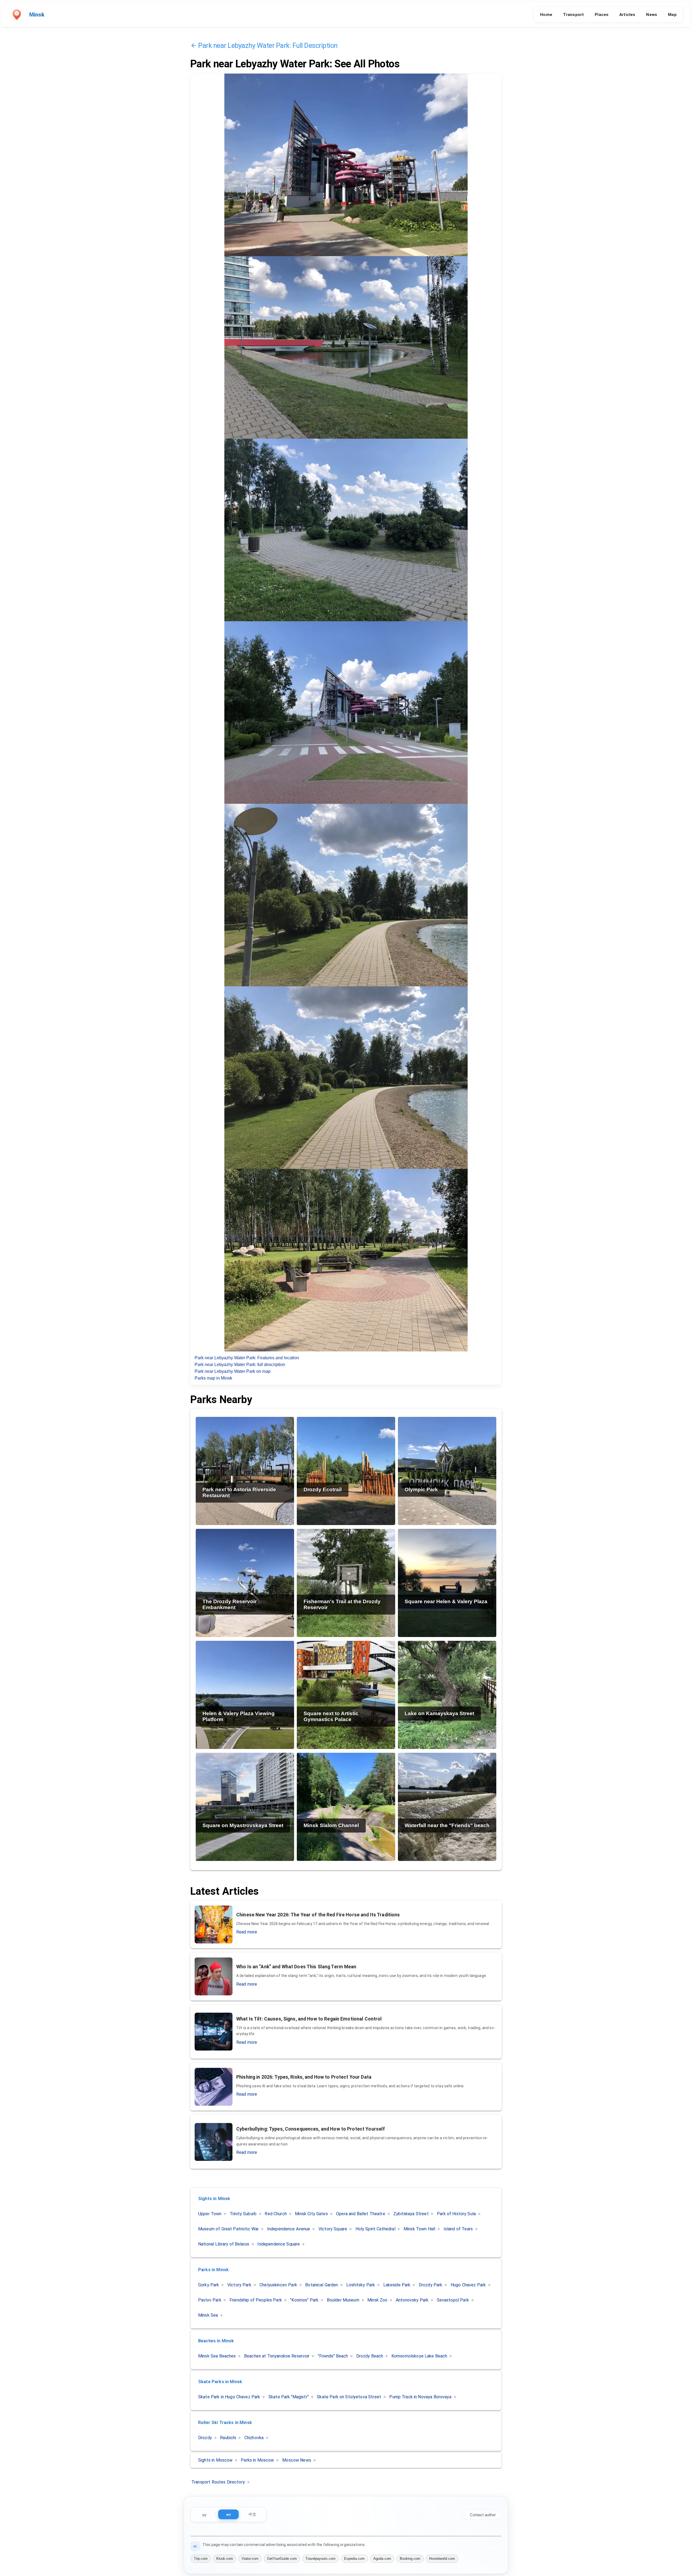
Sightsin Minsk (214, 2199)
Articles (627, 15)
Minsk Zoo (377, 2300)
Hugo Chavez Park (468, 2285)
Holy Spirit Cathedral (375, 2229)
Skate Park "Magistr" (289, 2397)
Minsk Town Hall (419, 2229)
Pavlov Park (210, 2300)
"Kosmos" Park (304, 2300)
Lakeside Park (397, 2285)
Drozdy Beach (370, 2356)
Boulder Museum (343, 2300)
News (652, 15)
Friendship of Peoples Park (256, 2300)
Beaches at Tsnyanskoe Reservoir (277, 2356)
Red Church (276, 2214)
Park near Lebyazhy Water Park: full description (240, 1365)
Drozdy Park (431, 2285)
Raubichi (228, 2438)
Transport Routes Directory (218, 2482)
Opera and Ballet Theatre (361, 2214)
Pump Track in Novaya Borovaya (420, 2397)
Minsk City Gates (311, 2214)
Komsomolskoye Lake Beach (419, 2356)
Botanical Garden (322, 2285)
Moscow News (297, 2460)
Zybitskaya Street (411, 2214)
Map (672, 15)
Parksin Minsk (213, 2270)
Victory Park (239, 2285)
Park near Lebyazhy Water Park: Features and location (247, 1358)
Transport (573, 15)
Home (546, 15)
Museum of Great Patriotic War (228, 2229)
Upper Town (210, 2214)
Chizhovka (254, 2438)
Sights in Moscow (215, 2460)
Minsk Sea (208, 2315)
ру (204, 2515)
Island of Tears (458, 2229)
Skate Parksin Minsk (220, 2382)
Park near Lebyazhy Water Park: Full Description (268, 45)
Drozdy (205, 2438)
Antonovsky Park (412, 2300)
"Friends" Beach (333, 2356)
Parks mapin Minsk (213, 1378)
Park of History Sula (456, 2214)
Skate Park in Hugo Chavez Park (229, 2397)
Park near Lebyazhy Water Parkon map (233, 1371)
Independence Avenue (289, 2229)
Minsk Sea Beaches (217, 2356)
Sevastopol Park (453, 2300)
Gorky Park (209, 2285)
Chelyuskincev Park (278, 2285)
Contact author (483, 2515)
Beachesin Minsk (216, 2341)
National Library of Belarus (224, 2244)
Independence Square (279, 2244)
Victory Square (333, 2229)
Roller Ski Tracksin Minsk (225, 2423)
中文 (252, 2514)
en (229, 2514)
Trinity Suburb (243, 2214)
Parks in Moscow (257, 2460)
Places (602, 15)
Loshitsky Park (361, 2285)
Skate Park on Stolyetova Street (349, 2397)
